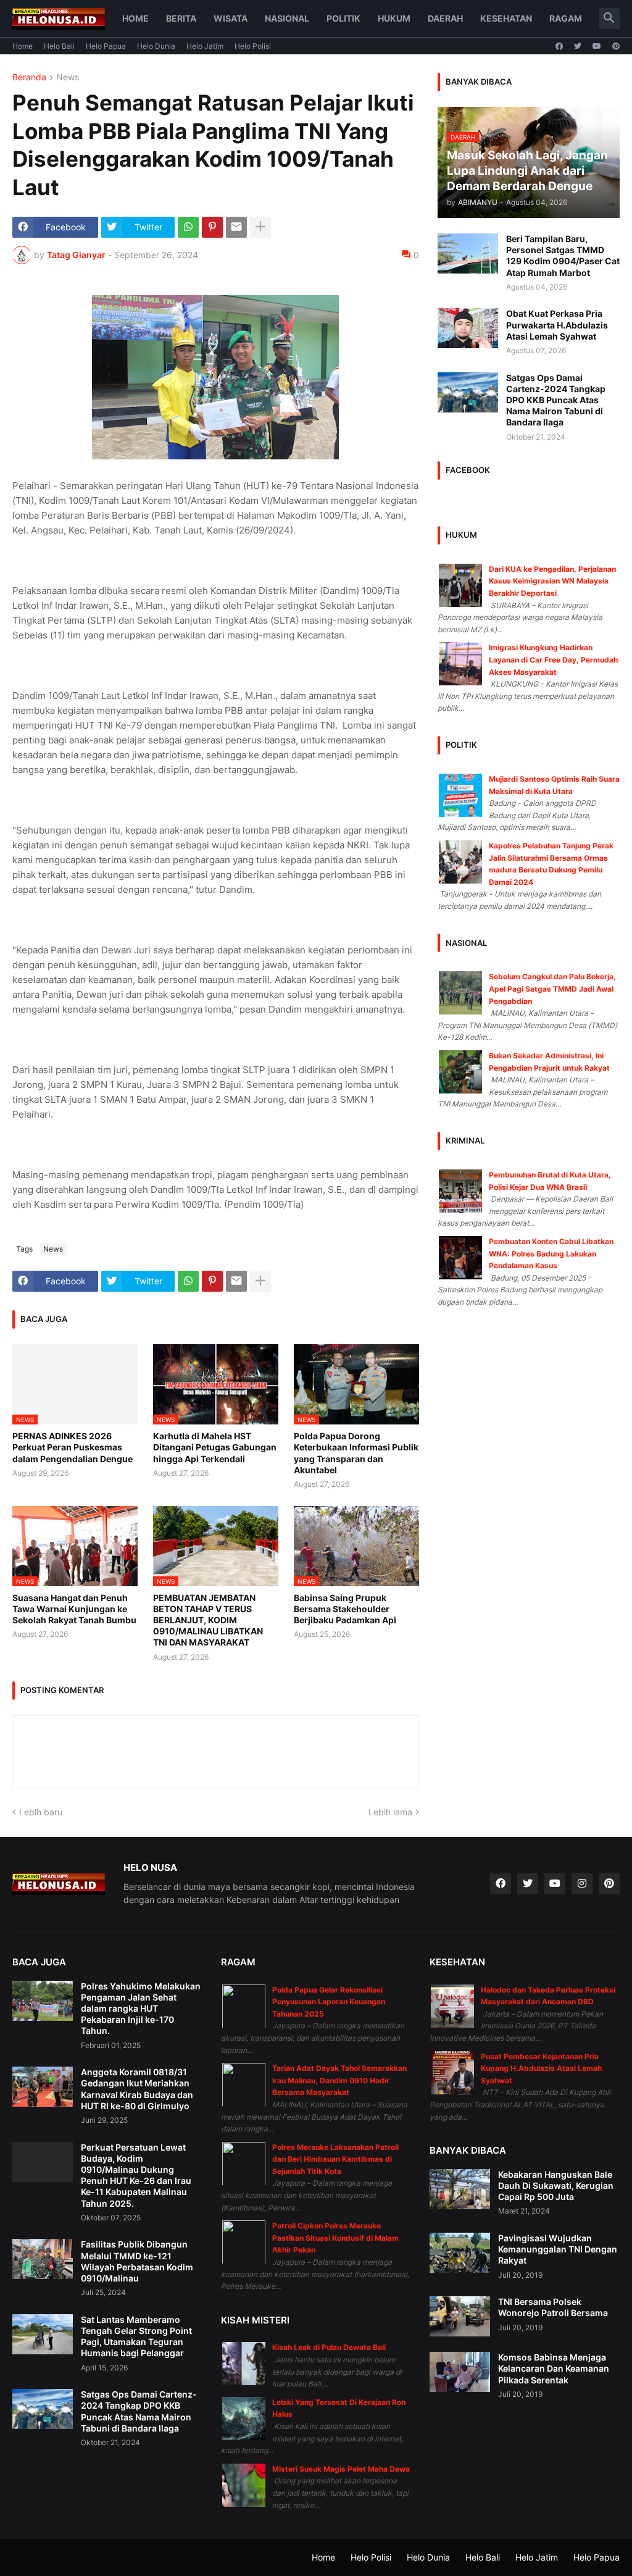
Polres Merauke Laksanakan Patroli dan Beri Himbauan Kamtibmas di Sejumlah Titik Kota (335, 2159)
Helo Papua (106, 46)
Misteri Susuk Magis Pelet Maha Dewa (341, 2469)
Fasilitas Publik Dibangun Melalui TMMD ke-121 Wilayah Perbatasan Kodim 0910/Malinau (137, 2261)
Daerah (445, 18)
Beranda (29, 77)
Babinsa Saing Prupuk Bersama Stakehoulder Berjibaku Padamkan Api (345, 1609)
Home (135, 18)
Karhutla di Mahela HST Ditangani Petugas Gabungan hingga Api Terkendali (215, 1447)
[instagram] (582, 1884)
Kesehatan (506, 18)
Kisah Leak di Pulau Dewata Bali (329, 2347)
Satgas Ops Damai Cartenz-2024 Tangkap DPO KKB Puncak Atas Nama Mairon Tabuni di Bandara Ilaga (556, 400)
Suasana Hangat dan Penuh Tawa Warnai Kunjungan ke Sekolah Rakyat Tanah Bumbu (74, 1609)
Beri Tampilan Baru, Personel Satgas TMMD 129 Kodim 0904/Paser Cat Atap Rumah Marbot (563, 256)
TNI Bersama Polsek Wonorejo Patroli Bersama (553, 2307)
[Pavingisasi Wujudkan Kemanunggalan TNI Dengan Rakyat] (460, 2253)
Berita (181, 18)
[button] (609, 19)
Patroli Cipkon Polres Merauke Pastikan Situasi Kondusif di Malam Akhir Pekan (335, 2238)
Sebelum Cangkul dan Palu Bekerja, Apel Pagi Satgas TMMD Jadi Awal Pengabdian (552, 989)
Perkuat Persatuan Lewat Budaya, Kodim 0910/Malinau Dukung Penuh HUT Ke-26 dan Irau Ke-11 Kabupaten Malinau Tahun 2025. (136, 2175)
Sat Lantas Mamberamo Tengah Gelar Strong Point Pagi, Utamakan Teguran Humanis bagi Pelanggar (136, 2336)
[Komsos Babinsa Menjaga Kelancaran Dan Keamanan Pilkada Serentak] (460, 2372)
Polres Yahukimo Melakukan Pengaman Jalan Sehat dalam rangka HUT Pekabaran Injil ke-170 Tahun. (141, 2009)
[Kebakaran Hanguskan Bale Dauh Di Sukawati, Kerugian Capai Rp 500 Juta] (460, 2189)
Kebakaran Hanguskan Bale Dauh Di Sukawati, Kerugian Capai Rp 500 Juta (556, 2185)
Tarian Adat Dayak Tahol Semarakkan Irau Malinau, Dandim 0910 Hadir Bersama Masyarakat (339, 2080)
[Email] (236, 227)
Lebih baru (41, 1812)
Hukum (394, 18)
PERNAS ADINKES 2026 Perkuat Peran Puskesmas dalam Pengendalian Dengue (73, 1447)
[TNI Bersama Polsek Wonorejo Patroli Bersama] (460, 2316)
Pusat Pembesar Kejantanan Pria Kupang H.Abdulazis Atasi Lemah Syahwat (541, 2068)
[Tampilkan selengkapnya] (260, 227)
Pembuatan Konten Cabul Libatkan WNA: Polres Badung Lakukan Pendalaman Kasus (551, 1253)
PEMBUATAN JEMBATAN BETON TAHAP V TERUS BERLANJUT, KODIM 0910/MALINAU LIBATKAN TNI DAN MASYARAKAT (208, 1620)
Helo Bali (59, 46)
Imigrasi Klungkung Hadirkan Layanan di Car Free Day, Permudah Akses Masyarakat (553, 659)
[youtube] (597, 46)
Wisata (231, 18)
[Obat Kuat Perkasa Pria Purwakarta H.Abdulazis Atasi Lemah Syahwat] (468, 328)
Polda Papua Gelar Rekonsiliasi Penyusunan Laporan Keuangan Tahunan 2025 (329, 2002)
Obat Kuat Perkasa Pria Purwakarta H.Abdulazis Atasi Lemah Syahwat (557, 324)
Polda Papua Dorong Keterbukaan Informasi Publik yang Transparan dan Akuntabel (356, 1453)
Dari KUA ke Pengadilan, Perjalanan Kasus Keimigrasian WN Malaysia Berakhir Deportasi (552, 581)
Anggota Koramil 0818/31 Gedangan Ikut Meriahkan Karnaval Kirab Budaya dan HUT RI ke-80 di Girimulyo (137, 2089)
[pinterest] (616, 46)
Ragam (566, 18)
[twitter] (578, 46)
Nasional (287, 18)
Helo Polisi (253, 46)
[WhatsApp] (188, 227)
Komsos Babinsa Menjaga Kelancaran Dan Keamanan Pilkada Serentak (554, 2368)
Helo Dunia (156, 46)
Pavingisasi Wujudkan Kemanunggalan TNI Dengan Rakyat (558, 2249)
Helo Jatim (205, 46)
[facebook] (559, 46)
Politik (343, 18)
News (68, 77)
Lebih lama (390, 1812)
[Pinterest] (212, 227)
